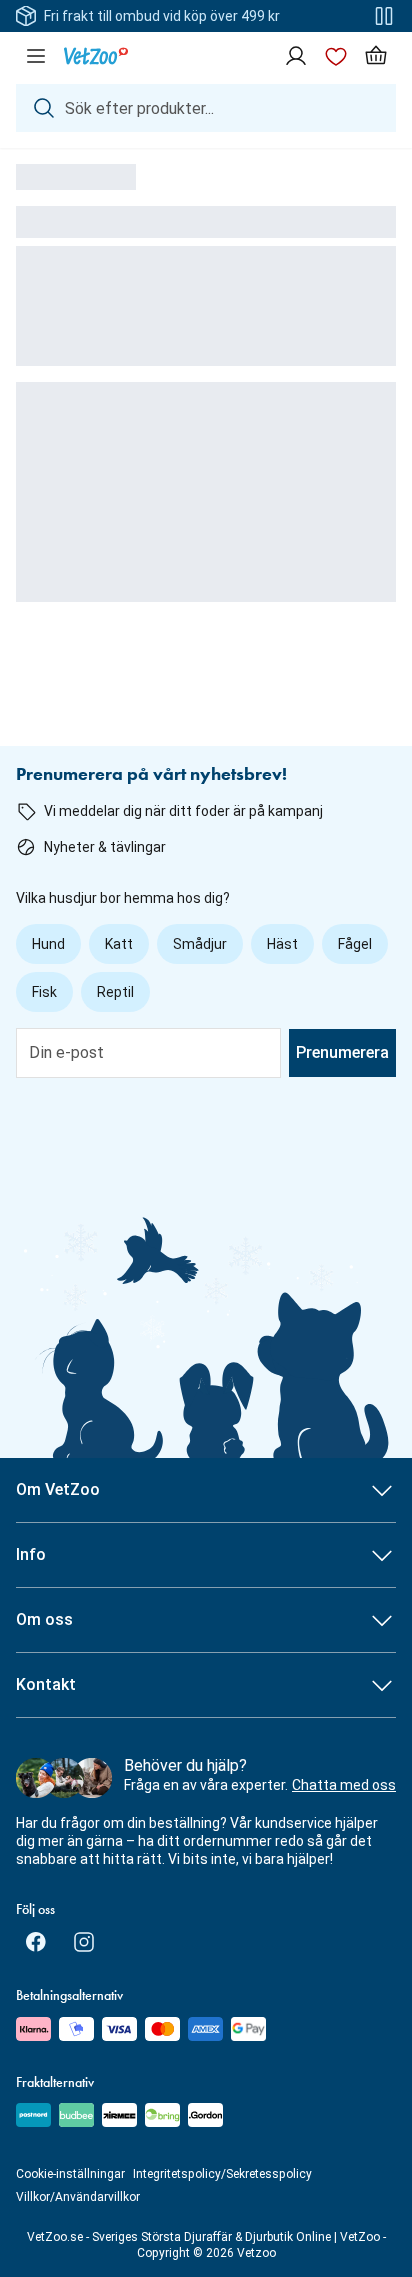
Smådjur (200, 944)
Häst (282, 944)
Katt (119, 944)
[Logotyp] (96, 56)
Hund (48, 944)
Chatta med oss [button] (344, 1785)
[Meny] (36, 56)
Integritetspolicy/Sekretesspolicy (222, 2174)
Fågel (355, 944)
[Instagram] (84, 1942)
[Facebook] (36, 1942)
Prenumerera (342, 1052)
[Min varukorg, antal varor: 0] (376, 56)
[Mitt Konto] (296, 56)
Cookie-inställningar (70, 2174)
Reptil (115, 992)
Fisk (44, 992)
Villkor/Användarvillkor (78, 2197)
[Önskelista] (336, 56)
